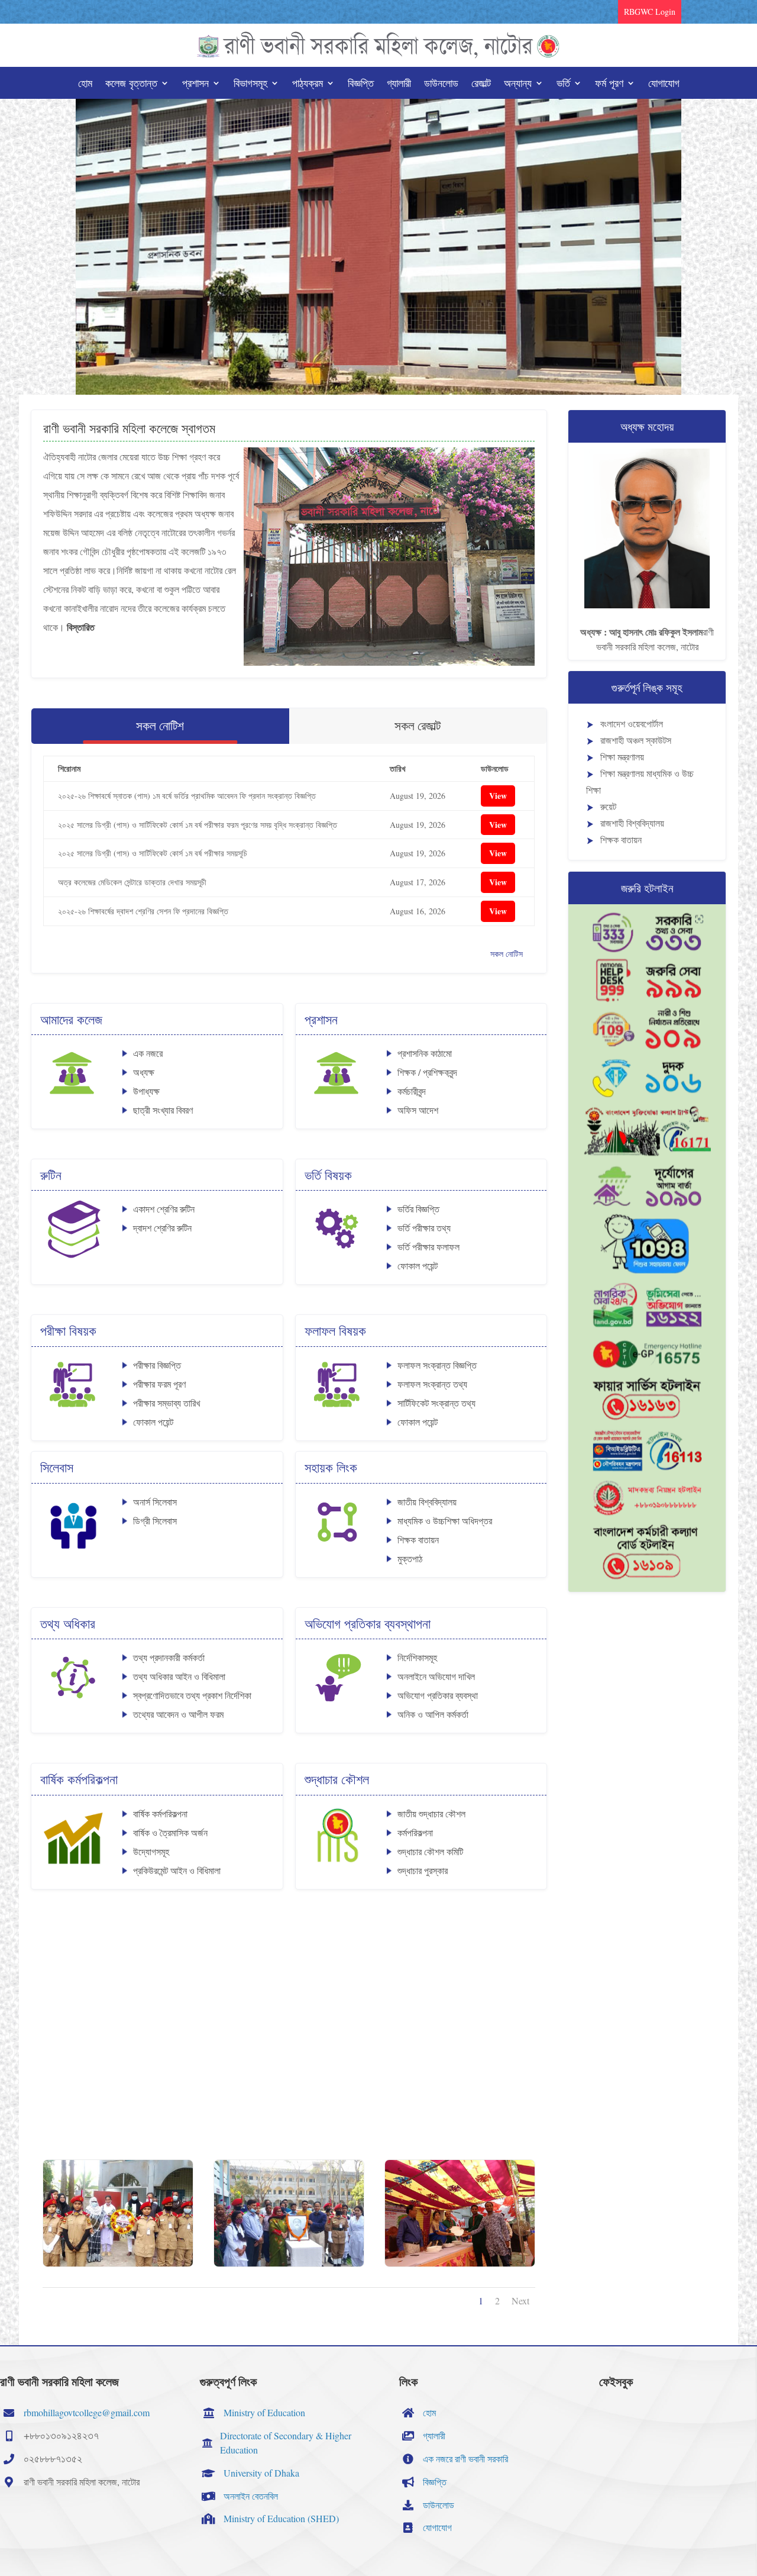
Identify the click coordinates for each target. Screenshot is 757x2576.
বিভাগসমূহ (250, 84)
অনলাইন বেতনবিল (251, 2496)
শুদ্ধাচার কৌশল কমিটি (430, 1851)
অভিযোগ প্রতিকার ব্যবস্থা (438, 1695)
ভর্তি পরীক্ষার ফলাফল (428, 1247)
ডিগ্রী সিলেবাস (155, 1521)
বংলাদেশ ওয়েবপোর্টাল (632, 723)
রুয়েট (608, 806)
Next (520, 2301)
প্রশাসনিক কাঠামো (425, 1053)
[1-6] (460, 2263)
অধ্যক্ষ (144, 1072)
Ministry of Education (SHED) (281, 2518)
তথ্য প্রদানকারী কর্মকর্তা (169, 1657)
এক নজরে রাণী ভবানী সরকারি (465, 2459)
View (498, 796)
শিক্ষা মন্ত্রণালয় (622, 757)
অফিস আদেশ (418, 1110)
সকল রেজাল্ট (418, 726)
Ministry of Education (264, 2412)
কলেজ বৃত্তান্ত (131, 84)
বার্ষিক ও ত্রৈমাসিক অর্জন (170, 1832)
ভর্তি (563, 84)
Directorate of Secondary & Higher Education (286, 2443)
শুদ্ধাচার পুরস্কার (423, 1870)
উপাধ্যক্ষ (146, 1091)
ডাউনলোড (441, 84)
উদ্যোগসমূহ (151, 1851)
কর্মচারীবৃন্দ (412, 1091)
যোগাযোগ (664, 84)
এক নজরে (148, 1053)
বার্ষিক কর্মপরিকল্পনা (160, 1813)
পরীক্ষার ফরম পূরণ (159, 1384)
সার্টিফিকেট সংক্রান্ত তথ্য (436, 1403)
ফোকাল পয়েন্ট (418, 1266)
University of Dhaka (261, 2473)
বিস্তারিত (81, 627)
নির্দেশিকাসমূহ (417, 1657)
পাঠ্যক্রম (308, 84)
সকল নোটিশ (160, 726)
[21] (118, 2263)
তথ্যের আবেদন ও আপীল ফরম (178, 1714)
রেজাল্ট (481, 84)
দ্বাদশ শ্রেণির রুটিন (162, 1228)
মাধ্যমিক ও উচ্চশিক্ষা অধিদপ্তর (445, 1521)
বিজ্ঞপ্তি (361, 84)
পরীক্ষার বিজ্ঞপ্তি (157, 1365)
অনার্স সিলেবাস (155, 1502)
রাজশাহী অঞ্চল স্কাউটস (636, 740)
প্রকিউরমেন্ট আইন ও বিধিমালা (177, 1870)
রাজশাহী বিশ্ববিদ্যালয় (632, 823)
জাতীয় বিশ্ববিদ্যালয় (427, 1502)
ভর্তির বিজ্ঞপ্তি (418, 1209)
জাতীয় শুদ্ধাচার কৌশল (431, 1813)
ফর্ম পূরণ (609, 84)
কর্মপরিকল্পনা (415, 1832)
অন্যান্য (518, 84)
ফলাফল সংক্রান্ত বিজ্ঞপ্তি (437, 1365)
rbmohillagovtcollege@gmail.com (87, 2412)
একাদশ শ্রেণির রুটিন (164, 1209)
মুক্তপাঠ (410, 1558)
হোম (85, 84)
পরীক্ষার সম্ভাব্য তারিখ (166, 1403)
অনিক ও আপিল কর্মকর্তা (433, 1714)
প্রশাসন (195, 84)
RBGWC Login (650, 12)
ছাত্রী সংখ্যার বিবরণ (163, 1110)
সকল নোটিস (507, 954)
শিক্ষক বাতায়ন (418, 1540)
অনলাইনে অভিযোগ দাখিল (436, 1676)
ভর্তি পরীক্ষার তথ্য (424, 1228)
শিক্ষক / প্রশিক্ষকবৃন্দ (427, 1072)
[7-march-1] (289, 2263)
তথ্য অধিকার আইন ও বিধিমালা (179, 1676)
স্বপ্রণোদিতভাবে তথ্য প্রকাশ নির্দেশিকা (192, 1695)
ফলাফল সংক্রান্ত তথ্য (432, 1384)
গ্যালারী (399, 84)
